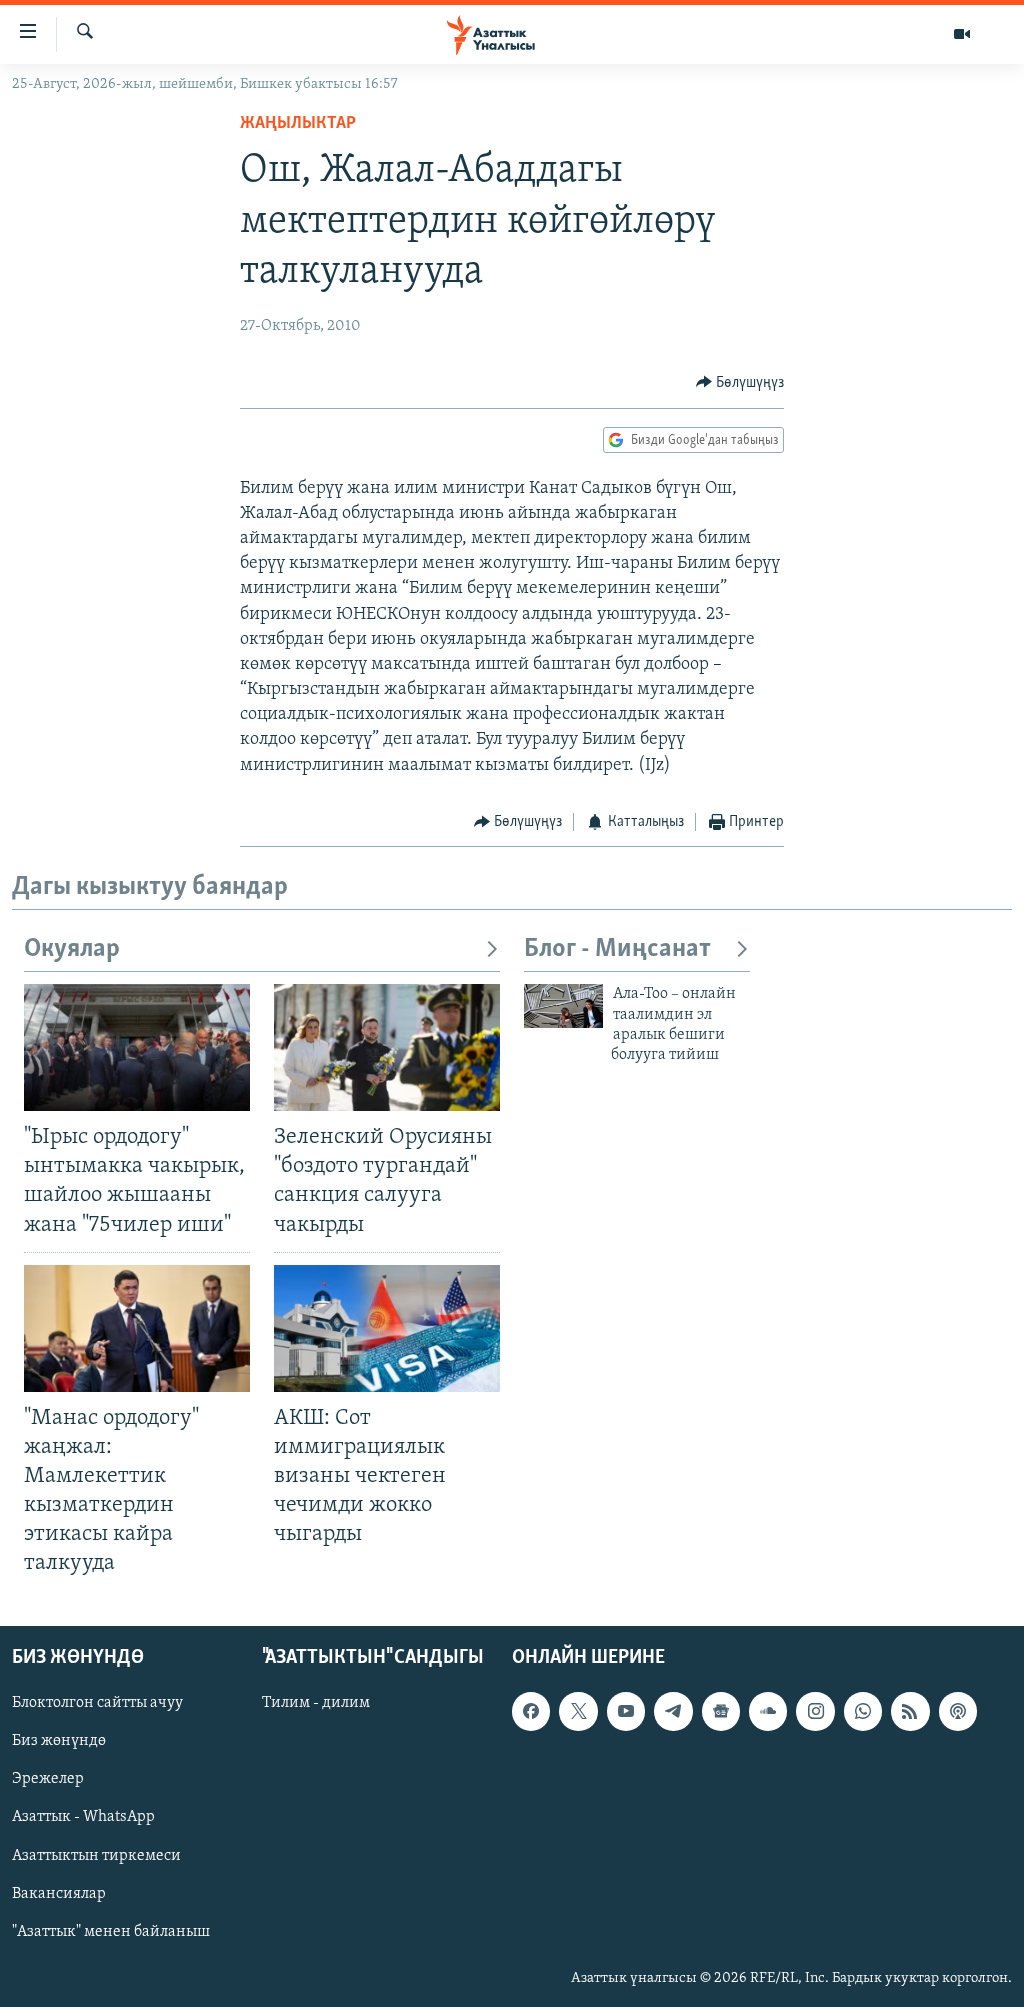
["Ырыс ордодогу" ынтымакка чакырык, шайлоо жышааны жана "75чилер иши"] (137, 1047)
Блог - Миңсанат (617, 949)
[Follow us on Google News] (721, 1711)
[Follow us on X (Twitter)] (578, 1711)
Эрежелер (48, 1779)
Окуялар (72, 949)
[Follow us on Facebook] (531, 1711)
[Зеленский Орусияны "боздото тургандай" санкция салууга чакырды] (387, 1047)
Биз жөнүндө (59, 1741)
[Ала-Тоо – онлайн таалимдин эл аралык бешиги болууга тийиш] (563, 1006)
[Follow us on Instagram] (815, 1711)
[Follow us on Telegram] (673, 1711)
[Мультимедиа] (962, 34)
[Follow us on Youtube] (626, 1711)
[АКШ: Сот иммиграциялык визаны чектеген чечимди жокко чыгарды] (387, 1328)
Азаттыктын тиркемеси (96, 1855)
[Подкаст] (958, 1711)
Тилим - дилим (316, 1703)
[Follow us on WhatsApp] (863, 1711)
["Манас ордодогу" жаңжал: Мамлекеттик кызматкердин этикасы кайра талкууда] (137, 1328)
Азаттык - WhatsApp (83, 1817)
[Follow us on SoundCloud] (768, 1711)
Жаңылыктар (298, 124)
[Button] (740, 383)
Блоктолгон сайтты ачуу (97, 1703)
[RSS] (910, 1711)
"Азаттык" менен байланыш (111, 1931)
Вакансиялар (59, 1893)
